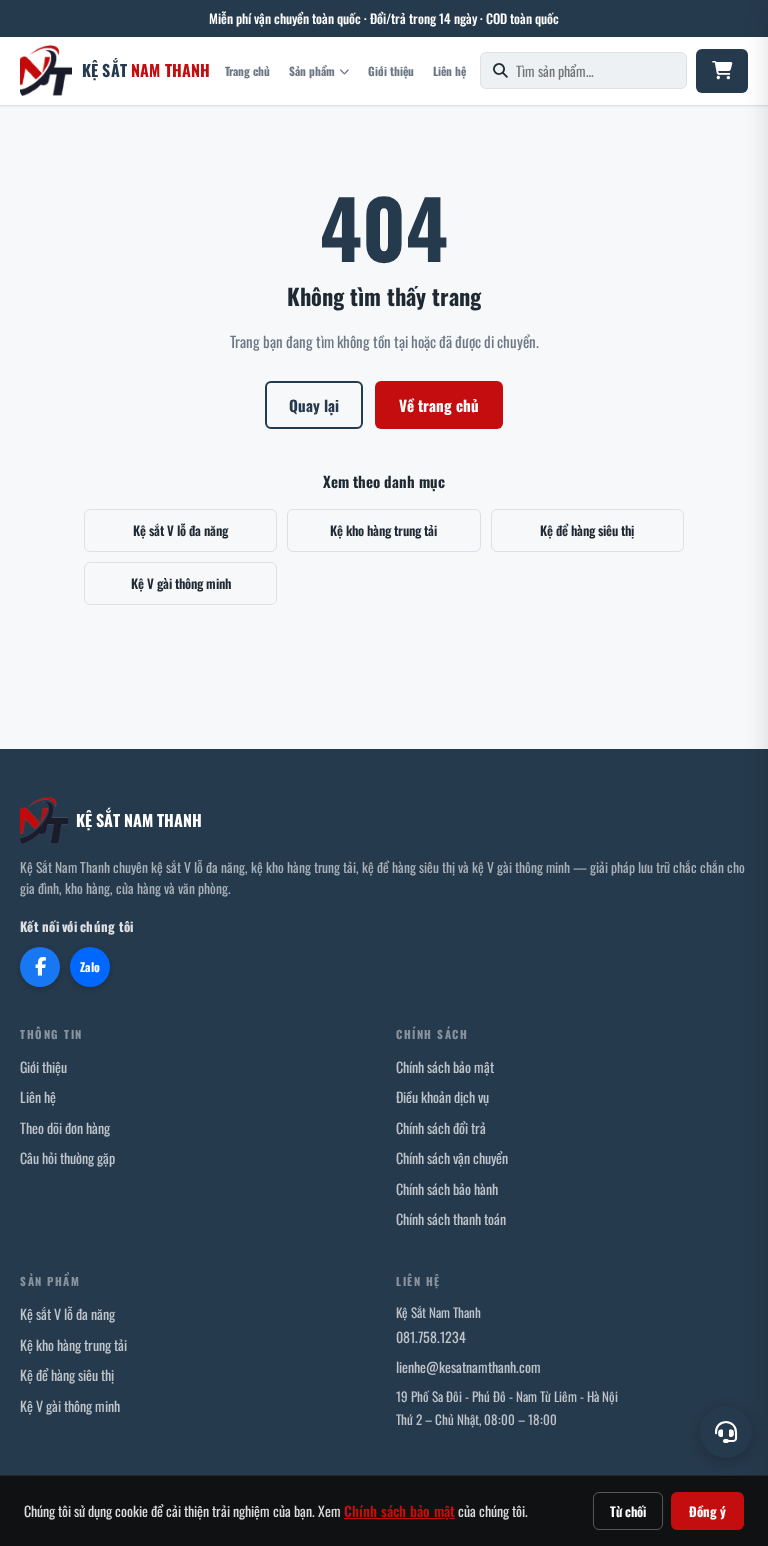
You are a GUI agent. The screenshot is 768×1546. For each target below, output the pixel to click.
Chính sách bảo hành (447, 1188)
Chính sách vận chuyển (452, 1157)
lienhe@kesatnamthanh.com (468, 1366)
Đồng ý (707, 1511)
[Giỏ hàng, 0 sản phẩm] (722, 71)
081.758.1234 (431, 1336)
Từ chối (628, 1511)
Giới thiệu (391, 70)
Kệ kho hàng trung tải (383, 530)
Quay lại (314, 405)
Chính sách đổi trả (441, 1127)
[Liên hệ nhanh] (726, 1432)
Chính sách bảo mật (445, 1066)
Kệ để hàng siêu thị (587, 530)
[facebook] (40, 967)
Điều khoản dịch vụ (442, 1096)
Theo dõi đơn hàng (65, 1127)
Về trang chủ (439, 405)
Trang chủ (247, 70)
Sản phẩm (312, 70)
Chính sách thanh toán (451, 1218)
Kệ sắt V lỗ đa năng (180, 530)
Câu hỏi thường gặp (67, 1157)
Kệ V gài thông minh (181, 583)
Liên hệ (449, 70)
